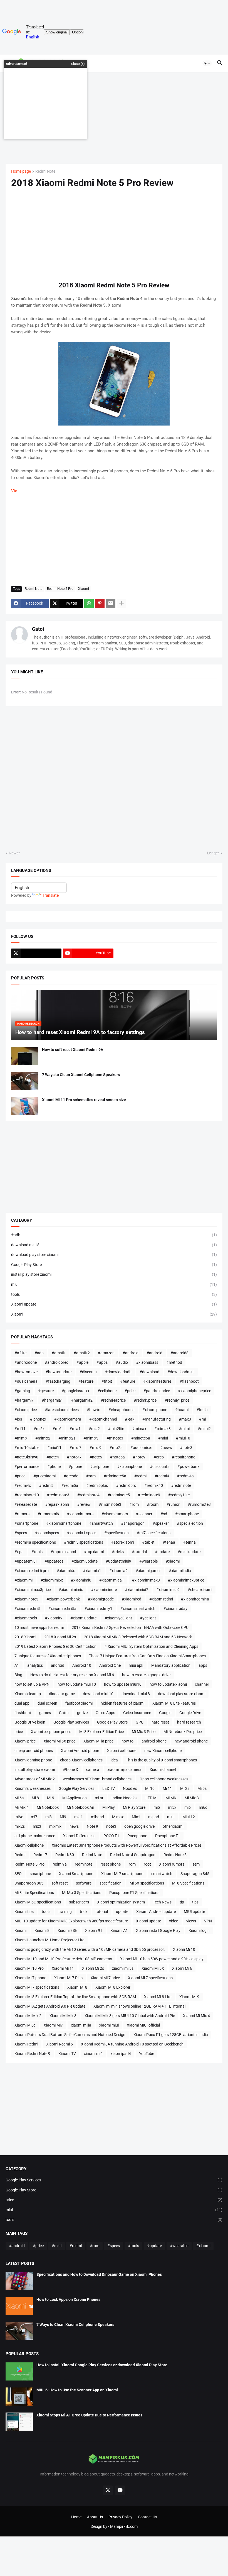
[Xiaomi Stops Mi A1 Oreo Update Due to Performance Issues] (19, 2422)
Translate (51, 895)
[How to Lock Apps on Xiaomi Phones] (19, 2306)
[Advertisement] (114, 118)
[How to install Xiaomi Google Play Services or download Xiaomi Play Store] (19, 2371)
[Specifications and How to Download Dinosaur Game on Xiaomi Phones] (19, 2281)
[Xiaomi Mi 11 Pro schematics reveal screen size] (25, 1106)
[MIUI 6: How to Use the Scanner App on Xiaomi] (19, 2397)
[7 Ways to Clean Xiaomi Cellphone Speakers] (25, 1081)
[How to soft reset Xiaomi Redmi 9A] (25, 1056)
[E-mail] (111, 603)
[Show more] (122, 603)
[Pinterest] (100, 603)
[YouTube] (120, 2490)
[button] (207, 63)
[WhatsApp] (89, 603)
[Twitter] (36, 953)
